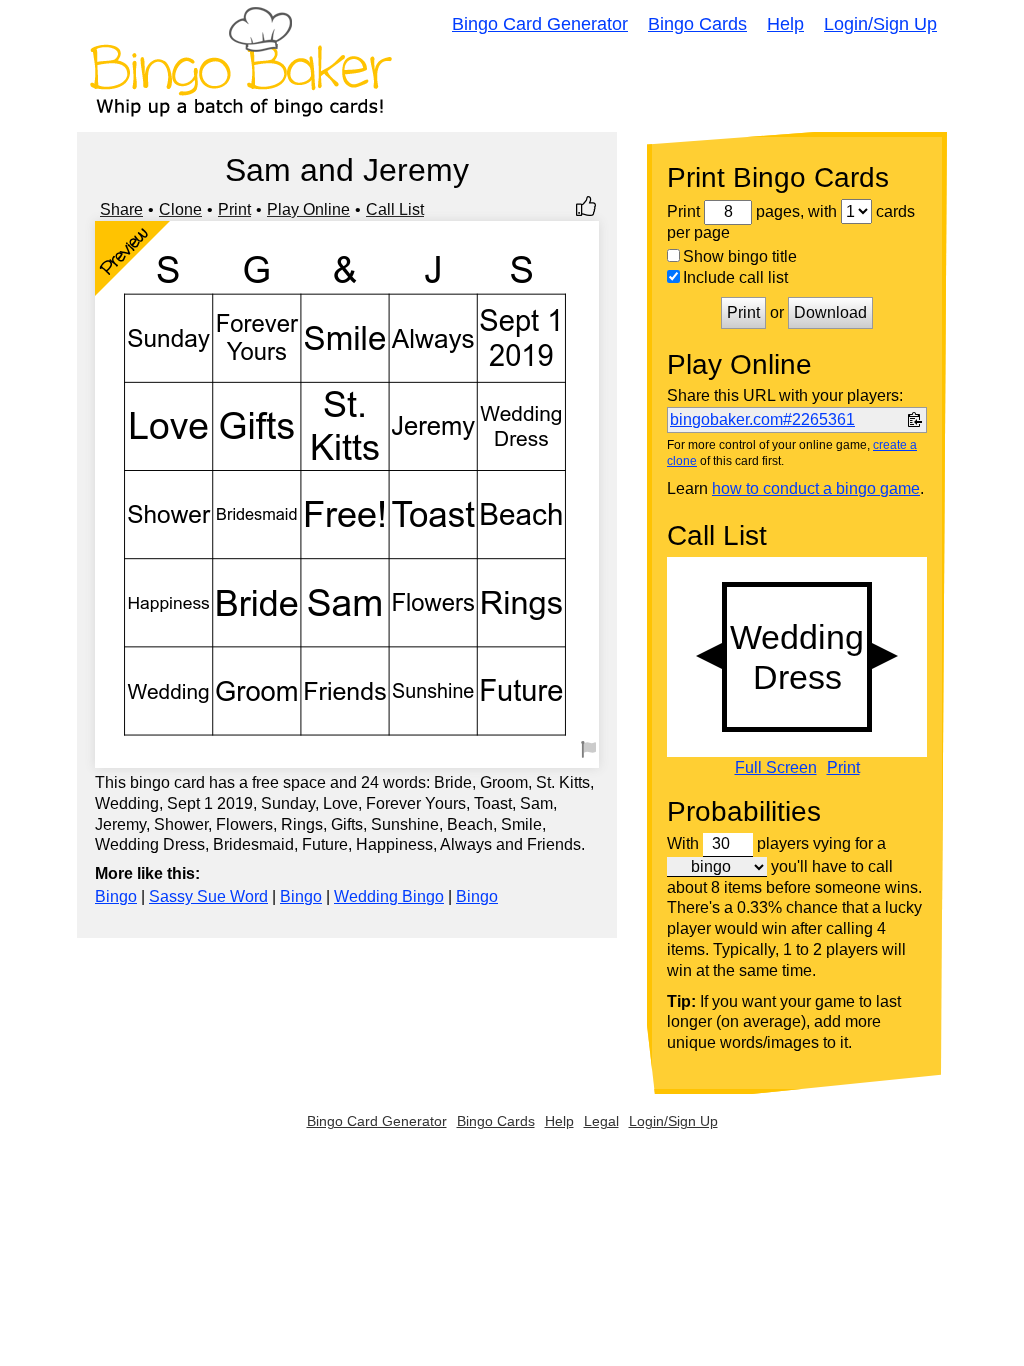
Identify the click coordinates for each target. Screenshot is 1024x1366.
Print (234, 209)
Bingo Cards (697, 24)
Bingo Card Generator (540, 24)
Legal (601, 1121)
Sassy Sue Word (208, 896)
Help (785, 24)
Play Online (308, 209)
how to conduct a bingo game (816, 488)
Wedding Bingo (389, 896)
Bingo (116, 896)
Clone (180, 209)
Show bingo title (740, 256)
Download (830, 312)
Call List (395, 209)
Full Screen (776, 768)
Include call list (735, 277)
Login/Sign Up (880, 24)
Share (121, 209)
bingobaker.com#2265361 (762, 419)
